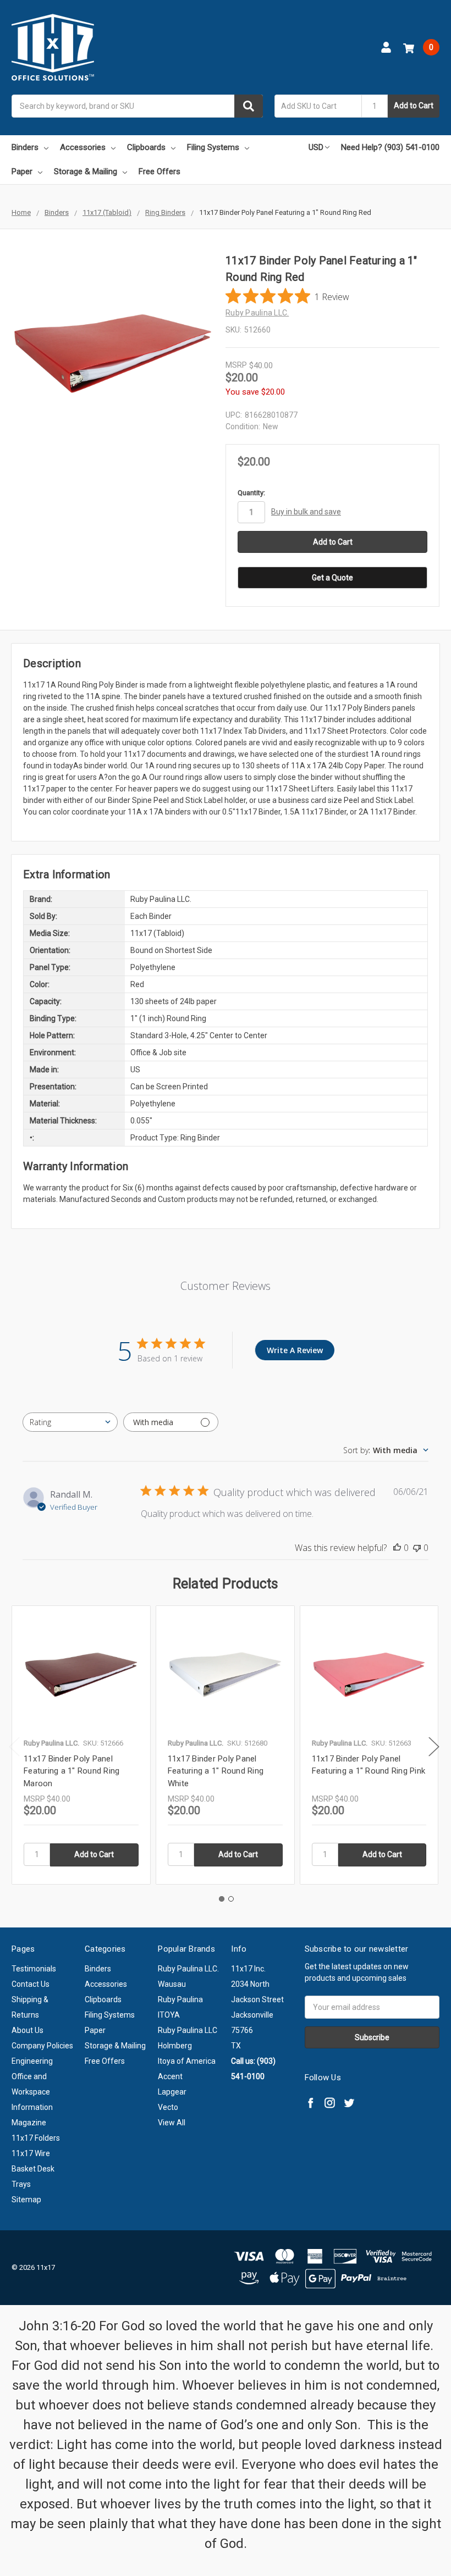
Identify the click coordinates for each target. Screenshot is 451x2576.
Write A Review (295, 1350)
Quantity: (251, 493)
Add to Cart (414, 106)
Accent (170, 2076)
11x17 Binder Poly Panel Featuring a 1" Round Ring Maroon (71, 1771)
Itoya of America (187, 2061)
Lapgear (172, 2092)
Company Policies (42, 2046)
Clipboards (146, 147)
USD (316, 147)
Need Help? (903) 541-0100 (390, 147)
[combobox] (137, 106)
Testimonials (34, 1969)
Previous (14, 1747)
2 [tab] (231, 1899)
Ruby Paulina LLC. (188, 1969)
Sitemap (26, 2200)
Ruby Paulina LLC (188, 2030)
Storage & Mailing (86, 171)
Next (434, 1747)
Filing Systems (213, 147)
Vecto (168, 2107)
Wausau (172, 1984)
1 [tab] (222, 1899)
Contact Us (31, 1984)
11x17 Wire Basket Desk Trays (33, 2169)
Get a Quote (332, 578)
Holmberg (175, 2046)
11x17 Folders (36, 2138)
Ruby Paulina (180, 1999)
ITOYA (169, 2015)
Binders (25, 147)
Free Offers (159, 171)
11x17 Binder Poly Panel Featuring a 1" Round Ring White (216, 1771)
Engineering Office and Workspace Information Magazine (32, 2092)
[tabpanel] (81, 1745)
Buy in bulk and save (306, 512)
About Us (28, 2030)
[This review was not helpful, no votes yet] (417, 1548)
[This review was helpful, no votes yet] (397, 1548)
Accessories (83, 147)
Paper (22, 171)
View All (172, 2123)
